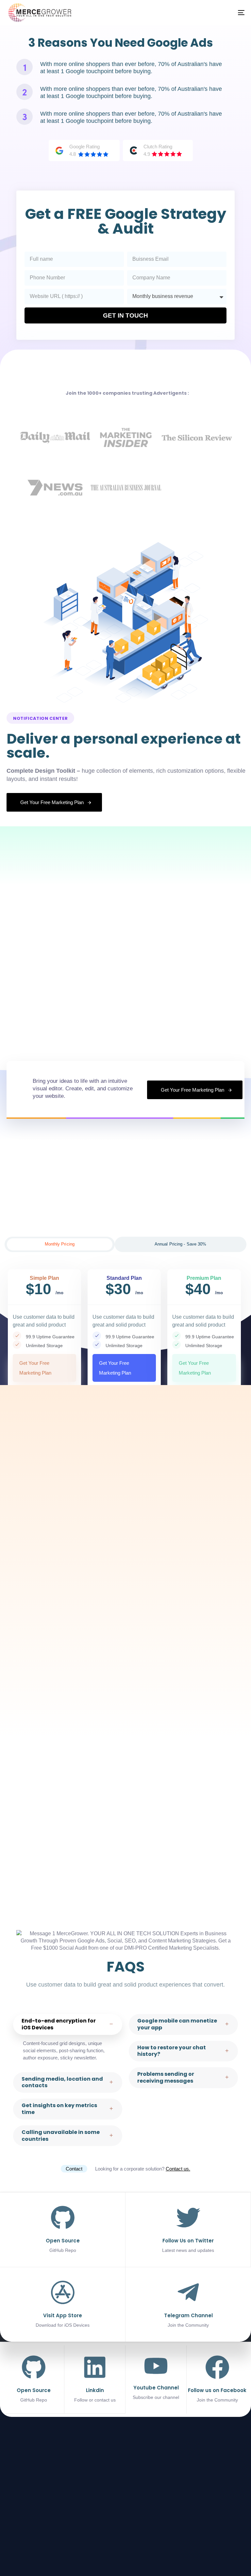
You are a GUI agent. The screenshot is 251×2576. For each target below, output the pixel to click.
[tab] (60, 1244)
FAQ (15, 2491)
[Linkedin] (216, 2546)
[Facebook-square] (204, 2546)
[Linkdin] (95, 2379)
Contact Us (22, 2501)
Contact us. (178, 2169)
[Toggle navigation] (185, 13)
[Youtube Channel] (156, 2378)
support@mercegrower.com (131, 2509)
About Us (20, 2470)
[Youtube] (241, 2546)
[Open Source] (34, 2379)
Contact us (64, 2470)
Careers (18, 2480)
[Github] (228, 2546)
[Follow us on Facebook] (217, 2379)
